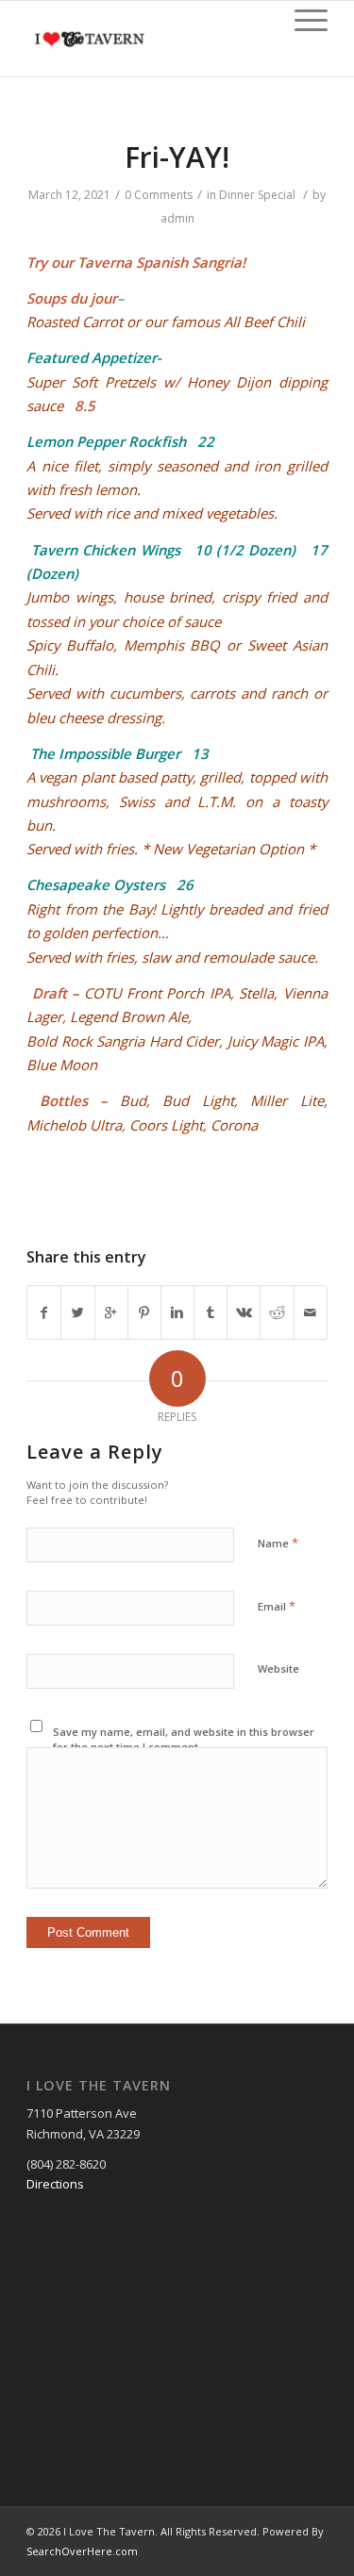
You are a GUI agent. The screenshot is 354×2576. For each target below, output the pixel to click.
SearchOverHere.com (82, 2551)
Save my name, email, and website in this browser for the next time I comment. (184, 1740)
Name (278, 1543)
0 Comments (159, 195)
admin (177, 218)
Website (278, 1668)
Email (277, 1606)
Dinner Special (257, 195)
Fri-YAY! (177, 157)
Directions (55, 2184)
